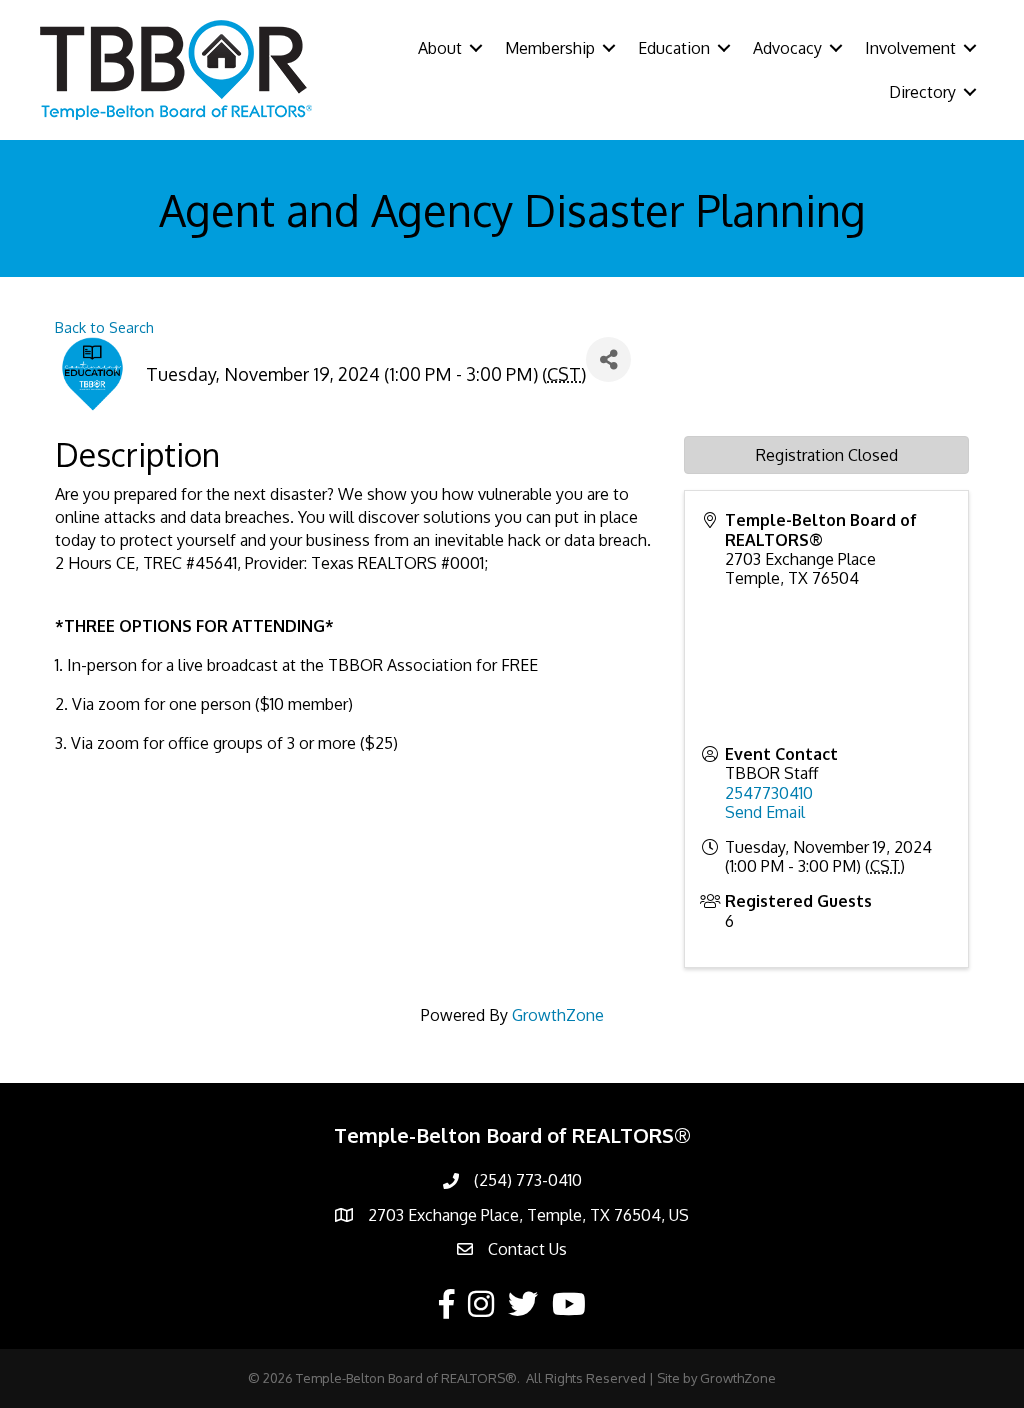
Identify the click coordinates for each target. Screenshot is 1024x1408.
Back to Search (104, 327)
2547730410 (769, 793)
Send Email (765, 812)
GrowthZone (558, 1015)
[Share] (608, 359)
